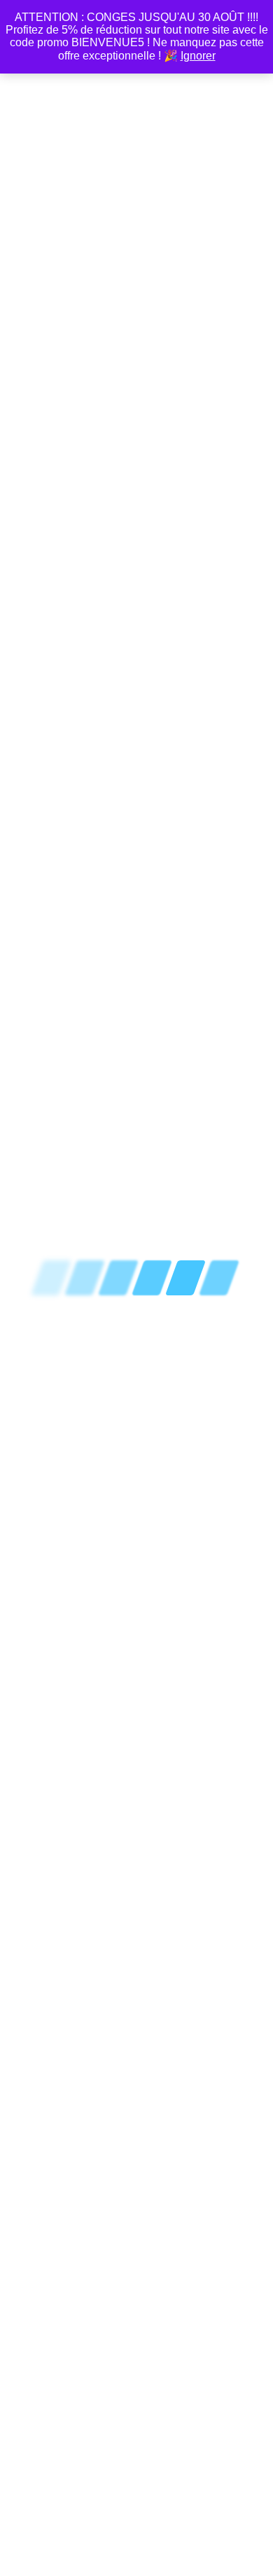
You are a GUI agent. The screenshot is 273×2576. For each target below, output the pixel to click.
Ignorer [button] (198, 56)
